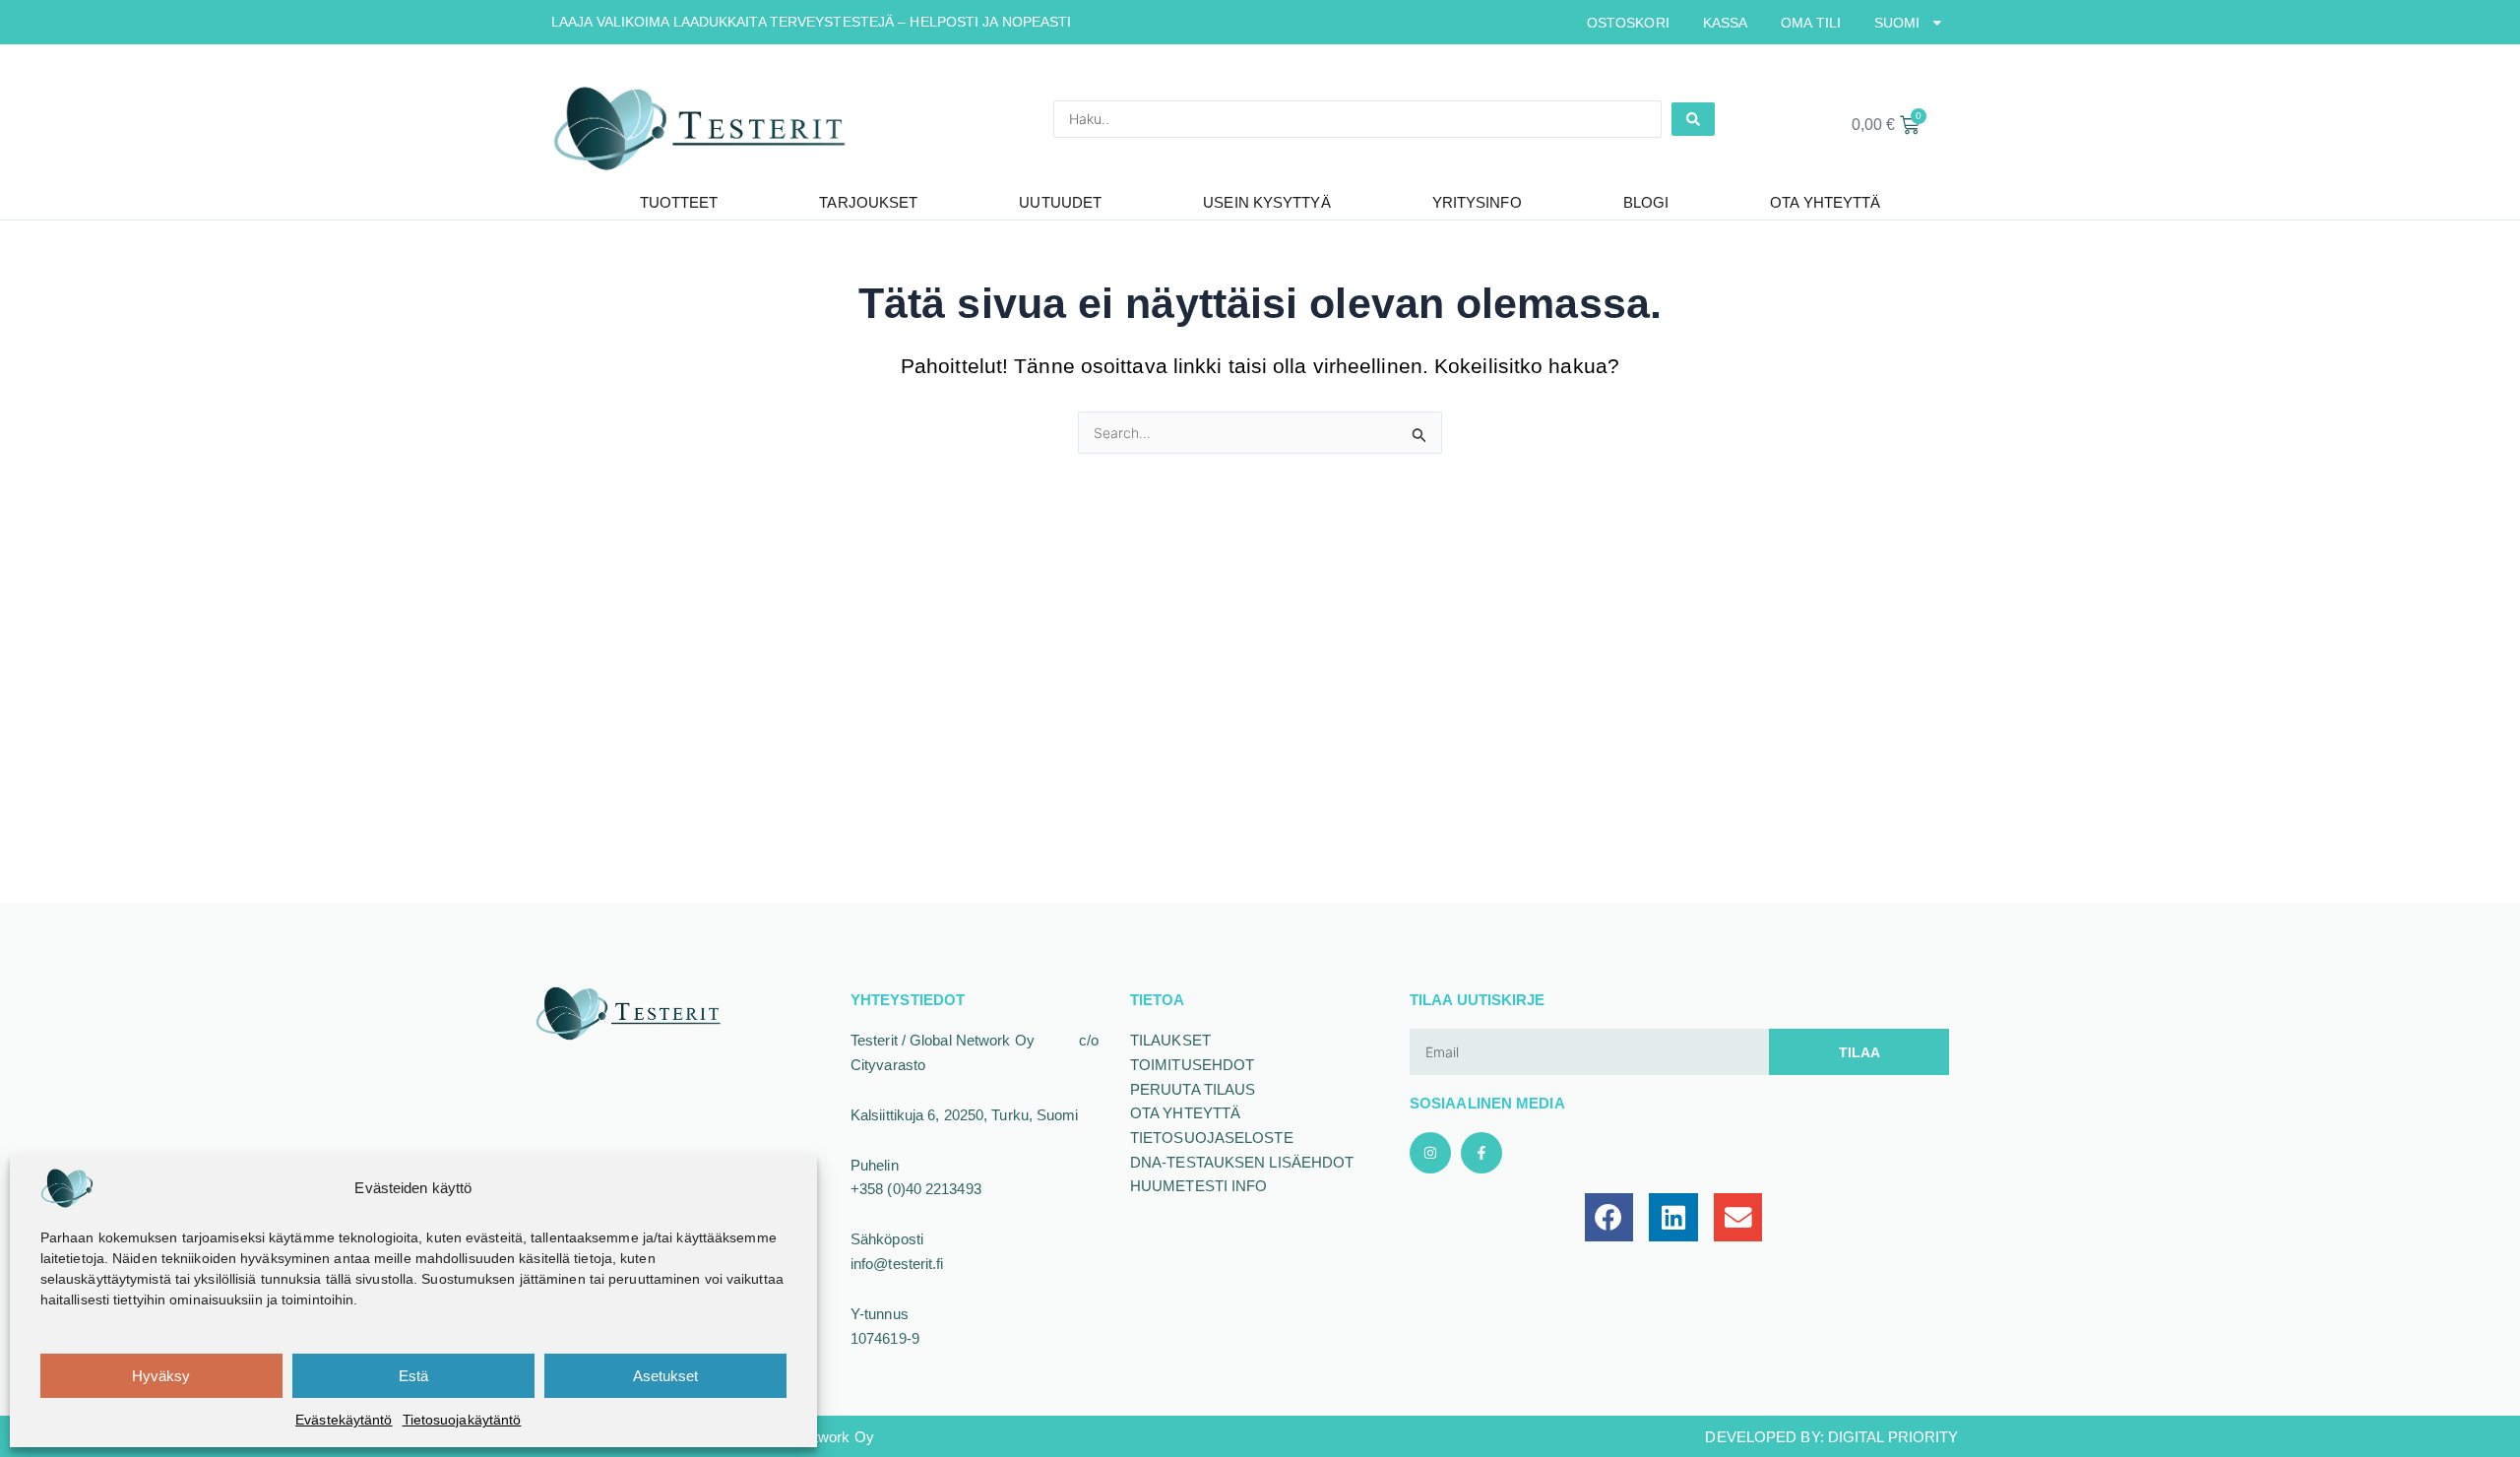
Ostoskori (1628, 23)
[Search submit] (1693, 119)
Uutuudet (1060, 202)
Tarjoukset (868, 202)
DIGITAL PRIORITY (1893, 1437)
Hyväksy (161, 1376)
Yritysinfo (1477, 202)
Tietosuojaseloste (1212, 1138)
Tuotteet (679, 202)
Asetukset (665, 1376)
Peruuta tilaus (1193, 1089)
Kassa (1726, 23)
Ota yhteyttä (1825, 202)
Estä (413, 1376)
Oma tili (1811, 23)
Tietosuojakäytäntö (462, 1420)
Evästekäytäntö (344, 1420)
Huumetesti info (1199, 1186)
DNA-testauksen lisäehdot (1242, 1162)
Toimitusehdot (1192, 1065)
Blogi (1646, 202)
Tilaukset (1170, 1040)
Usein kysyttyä (1266, 202)
